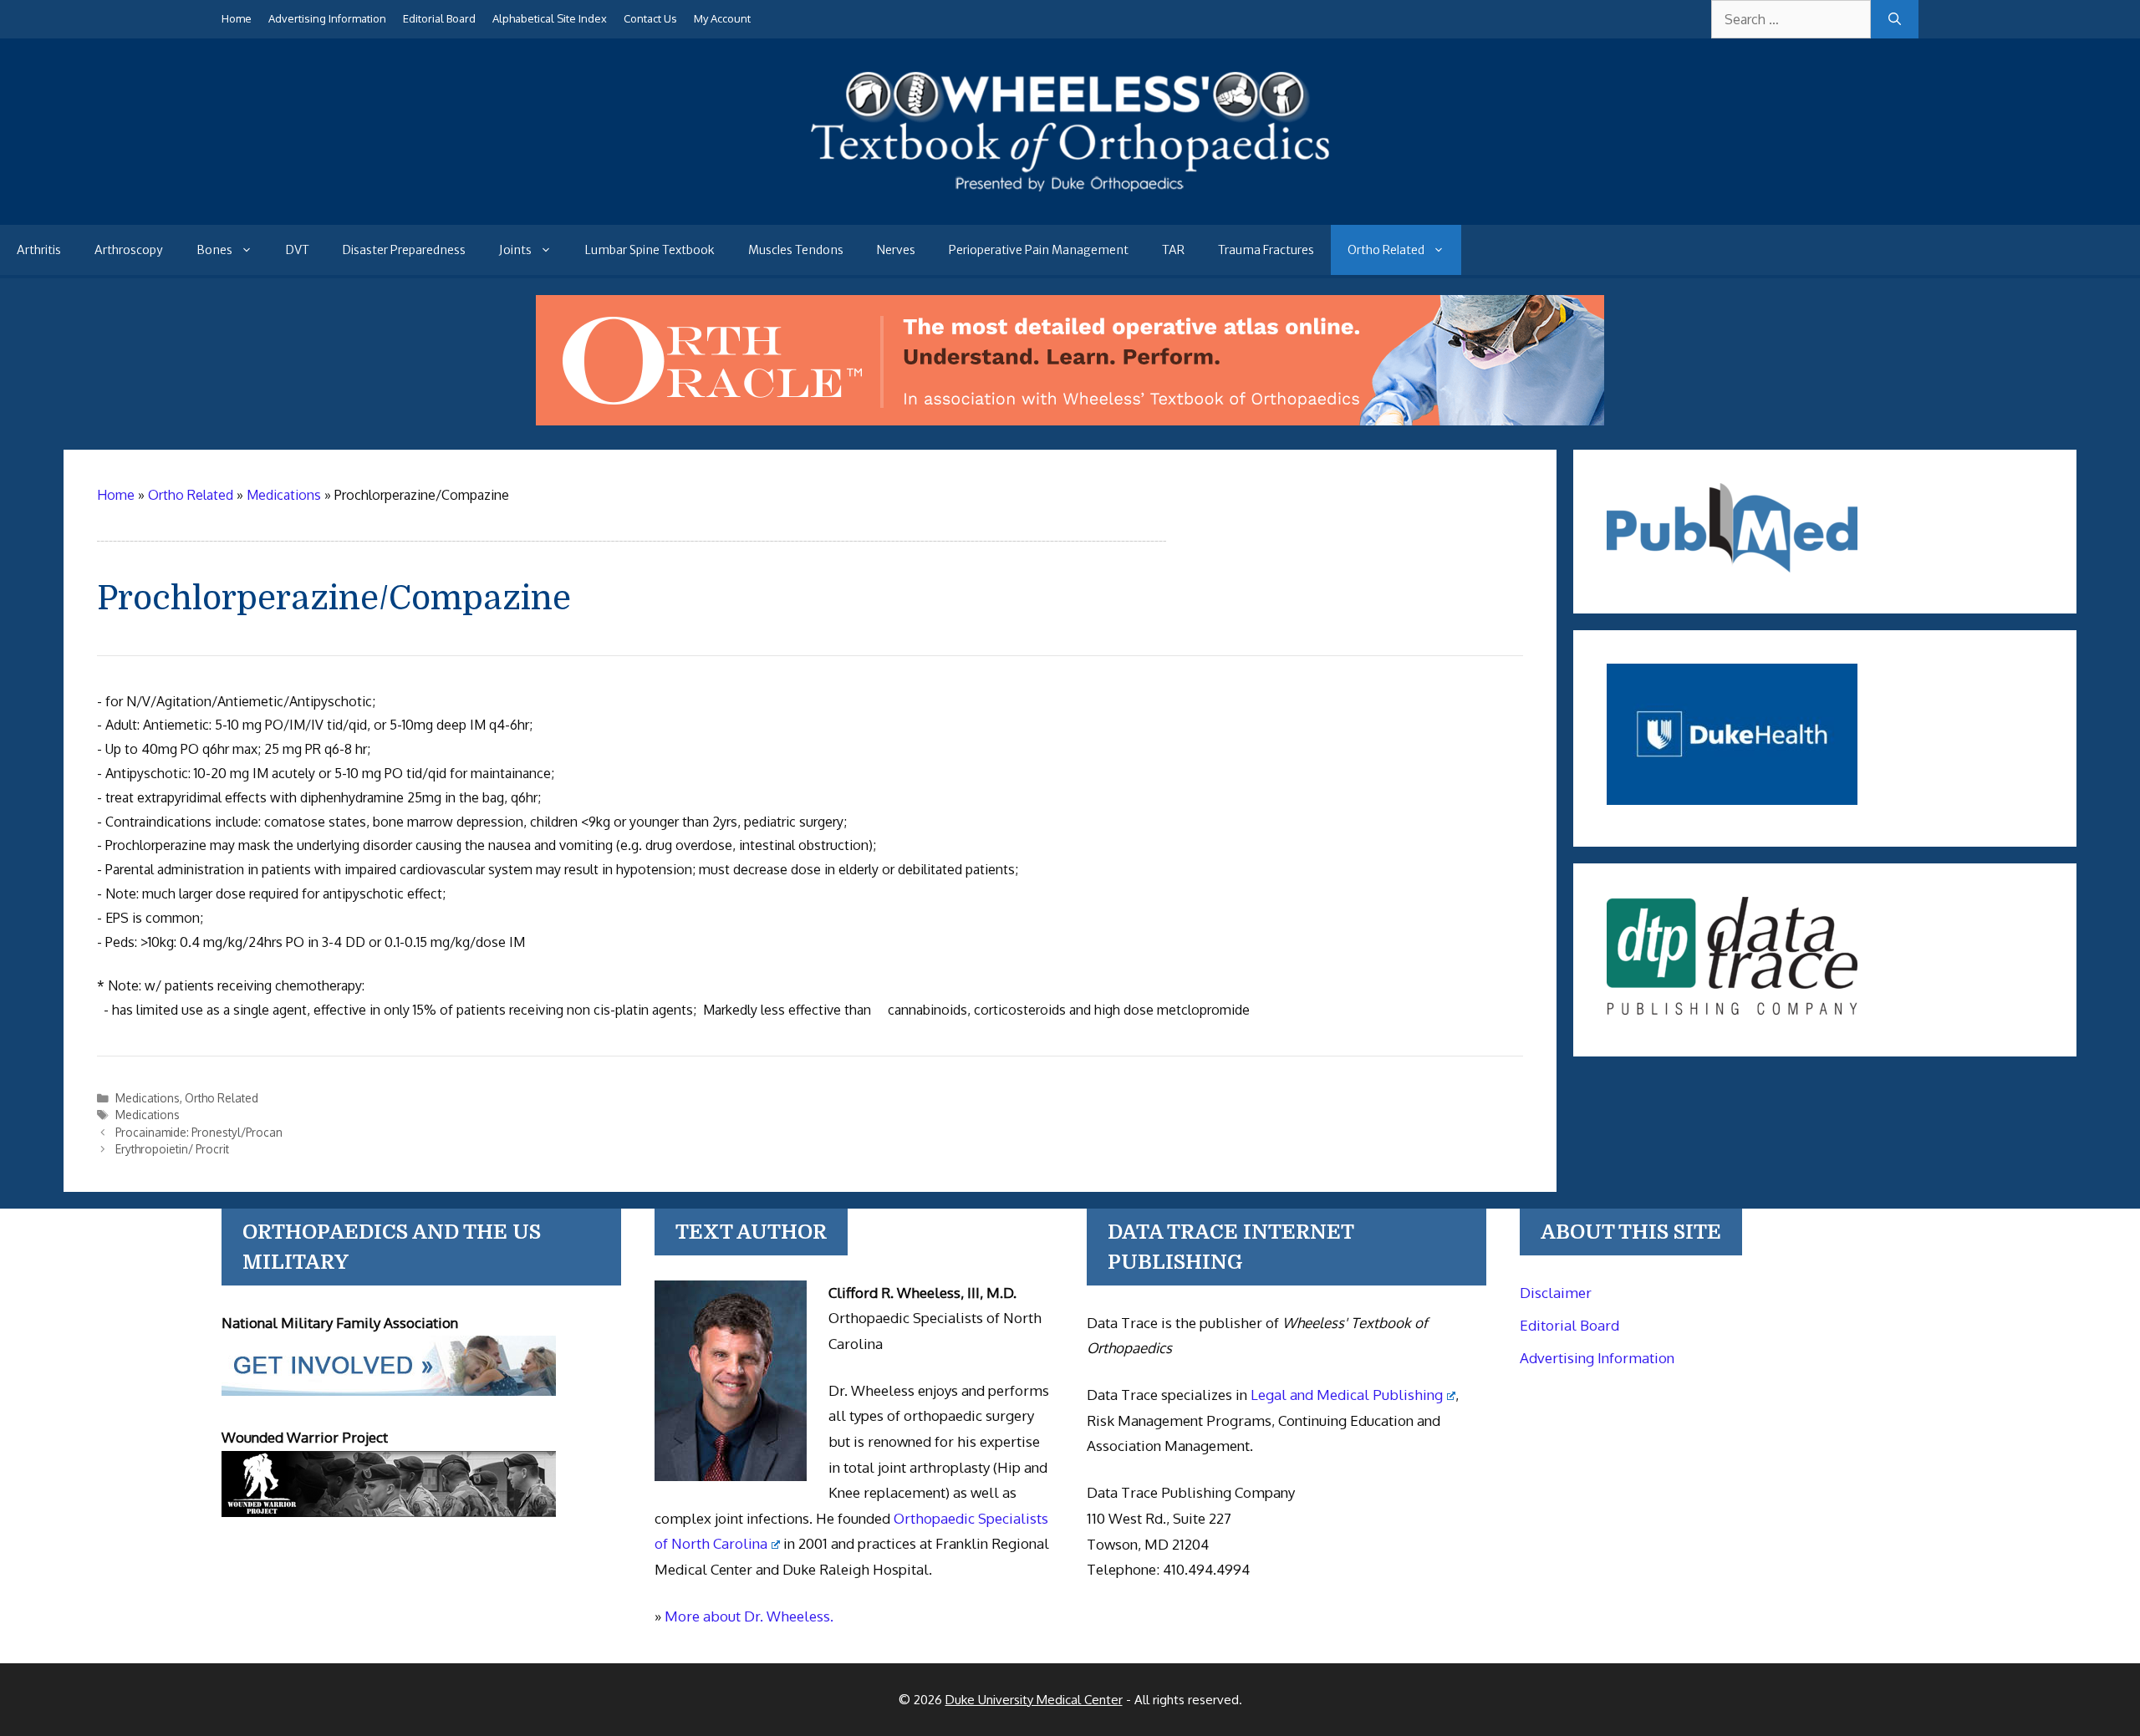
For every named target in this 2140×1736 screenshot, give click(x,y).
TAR (1173, 250)
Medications (148, 1098)
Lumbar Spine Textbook (650, 250)
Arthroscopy (129, 250)
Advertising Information (327, 18)
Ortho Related (1386, 250)
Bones (214, 250)
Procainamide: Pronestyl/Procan (199, 1132)
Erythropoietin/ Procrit (172, 1149)
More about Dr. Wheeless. (749, 1616)
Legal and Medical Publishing (1347, 1395)
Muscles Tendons (796, 250)
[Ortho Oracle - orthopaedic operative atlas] (1070, 420)
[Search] (1895, 19)
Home (237, 18)
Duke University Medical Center (1034, 1700)
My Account (722, 18)
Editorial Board (439, 18)
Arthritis (39, 250)
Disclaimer (1556, 1293)
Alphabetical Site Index (550, 18)
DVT (298, 250)
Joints (515, 250)
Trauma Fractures (1266, 250)
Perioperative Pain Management (1039, 250)
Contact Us (650, 18)
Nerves (896, 250)
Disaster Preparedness (404, 250)
